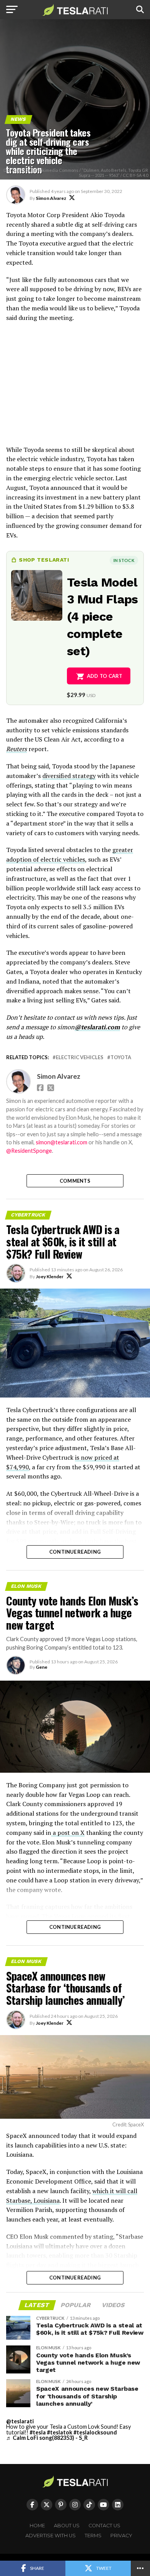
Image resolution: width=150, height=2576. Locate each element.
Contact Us (104, 2526)
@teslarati (20, 2421)
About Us (67, 2526)
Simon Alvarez (51, 198)
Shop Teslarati (44, 560)
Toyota (121, 1057)
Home (37, 2526)
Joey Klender (50, 1276)
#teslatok (60, 2432)
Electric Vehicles (80, 1057)
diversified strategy (69, 776)
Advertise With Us (51, 2536)
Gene (42, 1667)
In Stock (124, 560)
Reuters (17, 749)
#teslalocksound (95, 2432)
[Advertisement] (75, 388)
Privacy (121, 2536)
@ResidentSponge (29, 1151)
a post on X (68, 1833)
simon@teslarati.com (62, 1142)
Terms (93, 2536)
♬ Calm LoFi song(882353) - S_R (47, 2438)
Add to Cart (105, 676)
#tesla (38, 2432)
